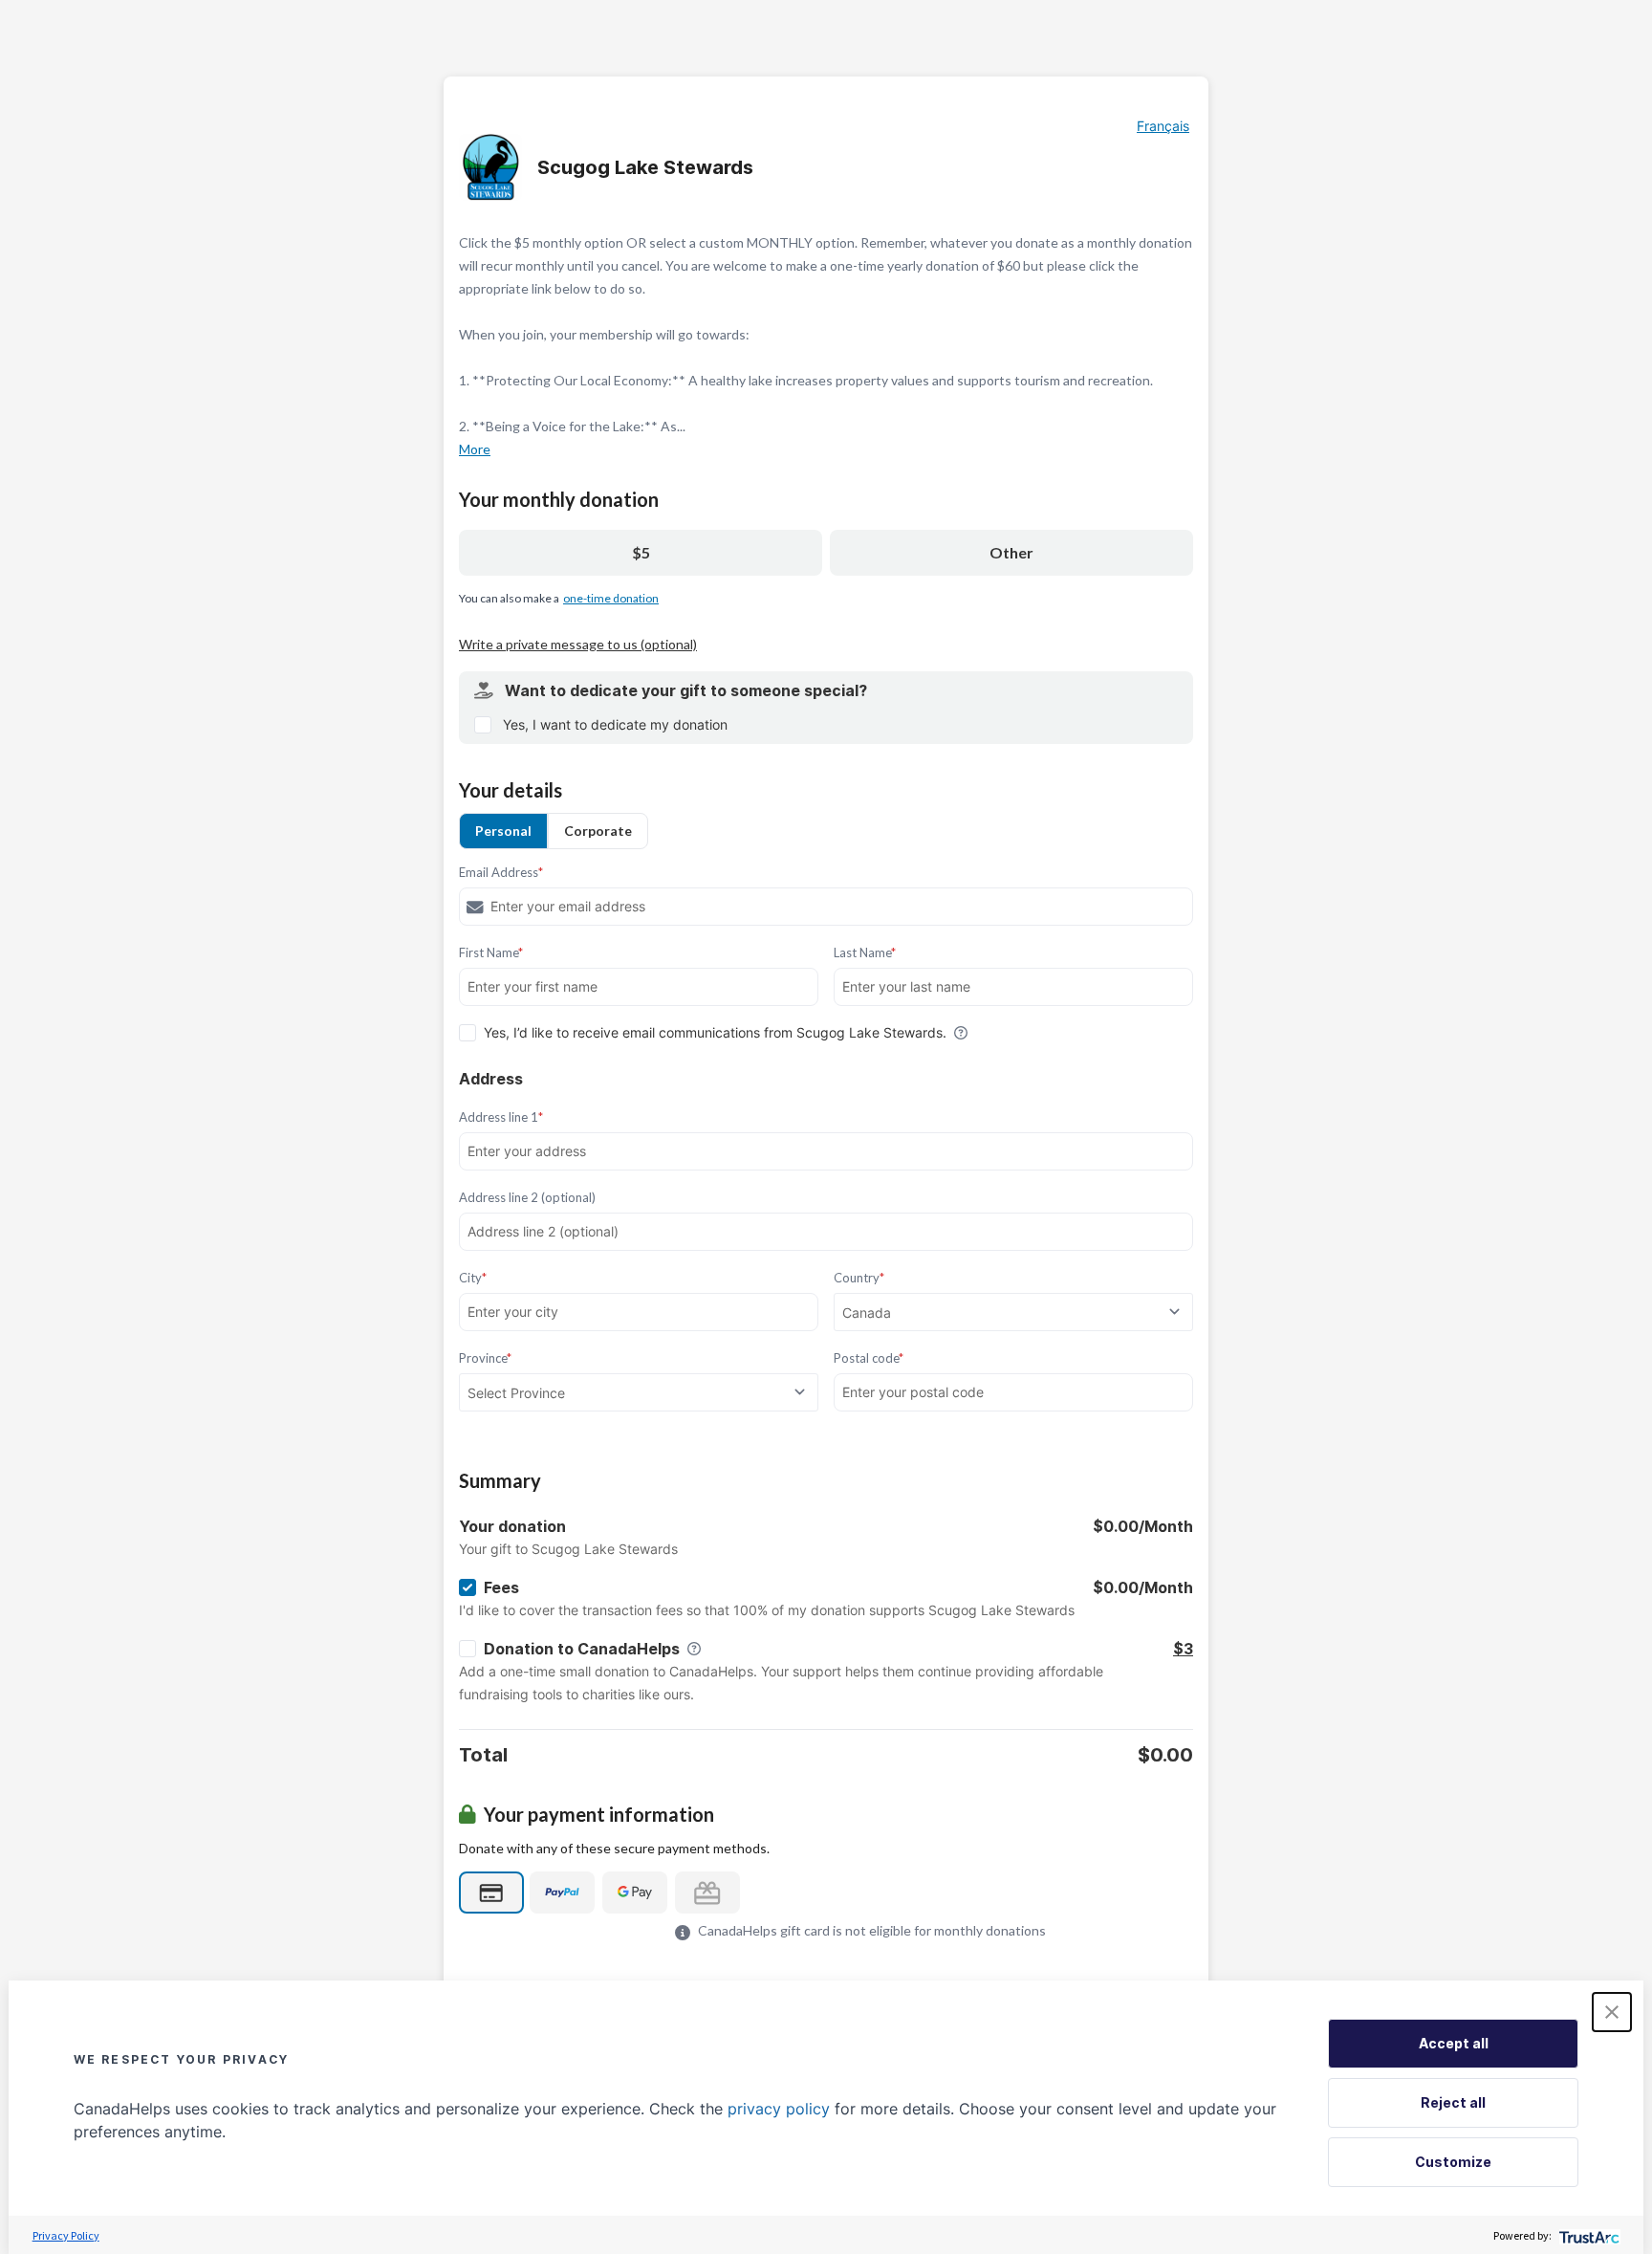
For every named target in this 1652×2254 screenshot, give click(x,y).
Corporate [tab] (598, 831)
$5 (641, 552)
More (475, 449)
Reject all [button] (1453, 2102)
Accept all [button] (1454, 2043)
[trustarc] (1587, 2235)
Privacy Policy (66, 2235)
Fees (501, 1587)
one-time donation (611, 598)
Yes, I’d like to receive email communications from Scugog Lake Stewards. (715, 1032)
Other (1011, 552)
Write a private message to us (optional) (578, 644)
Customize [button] (1453, 2162)
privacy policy (779, 2109)
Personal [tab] (503, 831)
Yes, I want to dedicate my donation (615, 724)
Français (1163, 126)
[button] (1612, 2012)
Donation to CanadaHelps (582, 1649)
